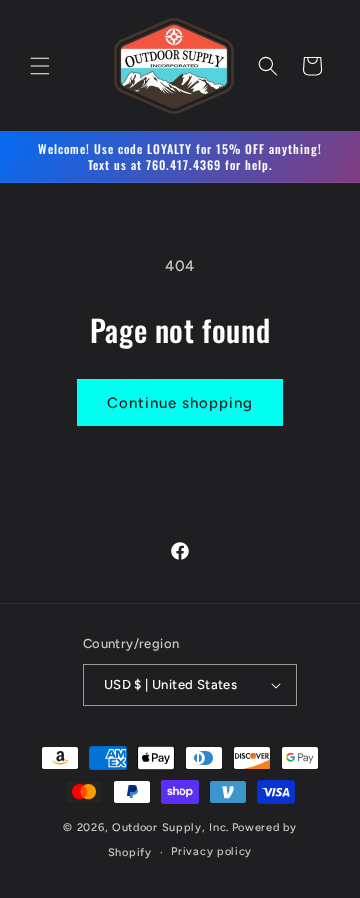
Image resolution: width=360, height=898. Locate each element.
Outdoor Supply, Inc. (170, 827)
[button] (40, 66)
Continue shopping (180, 403)
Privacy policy (211, 851)
